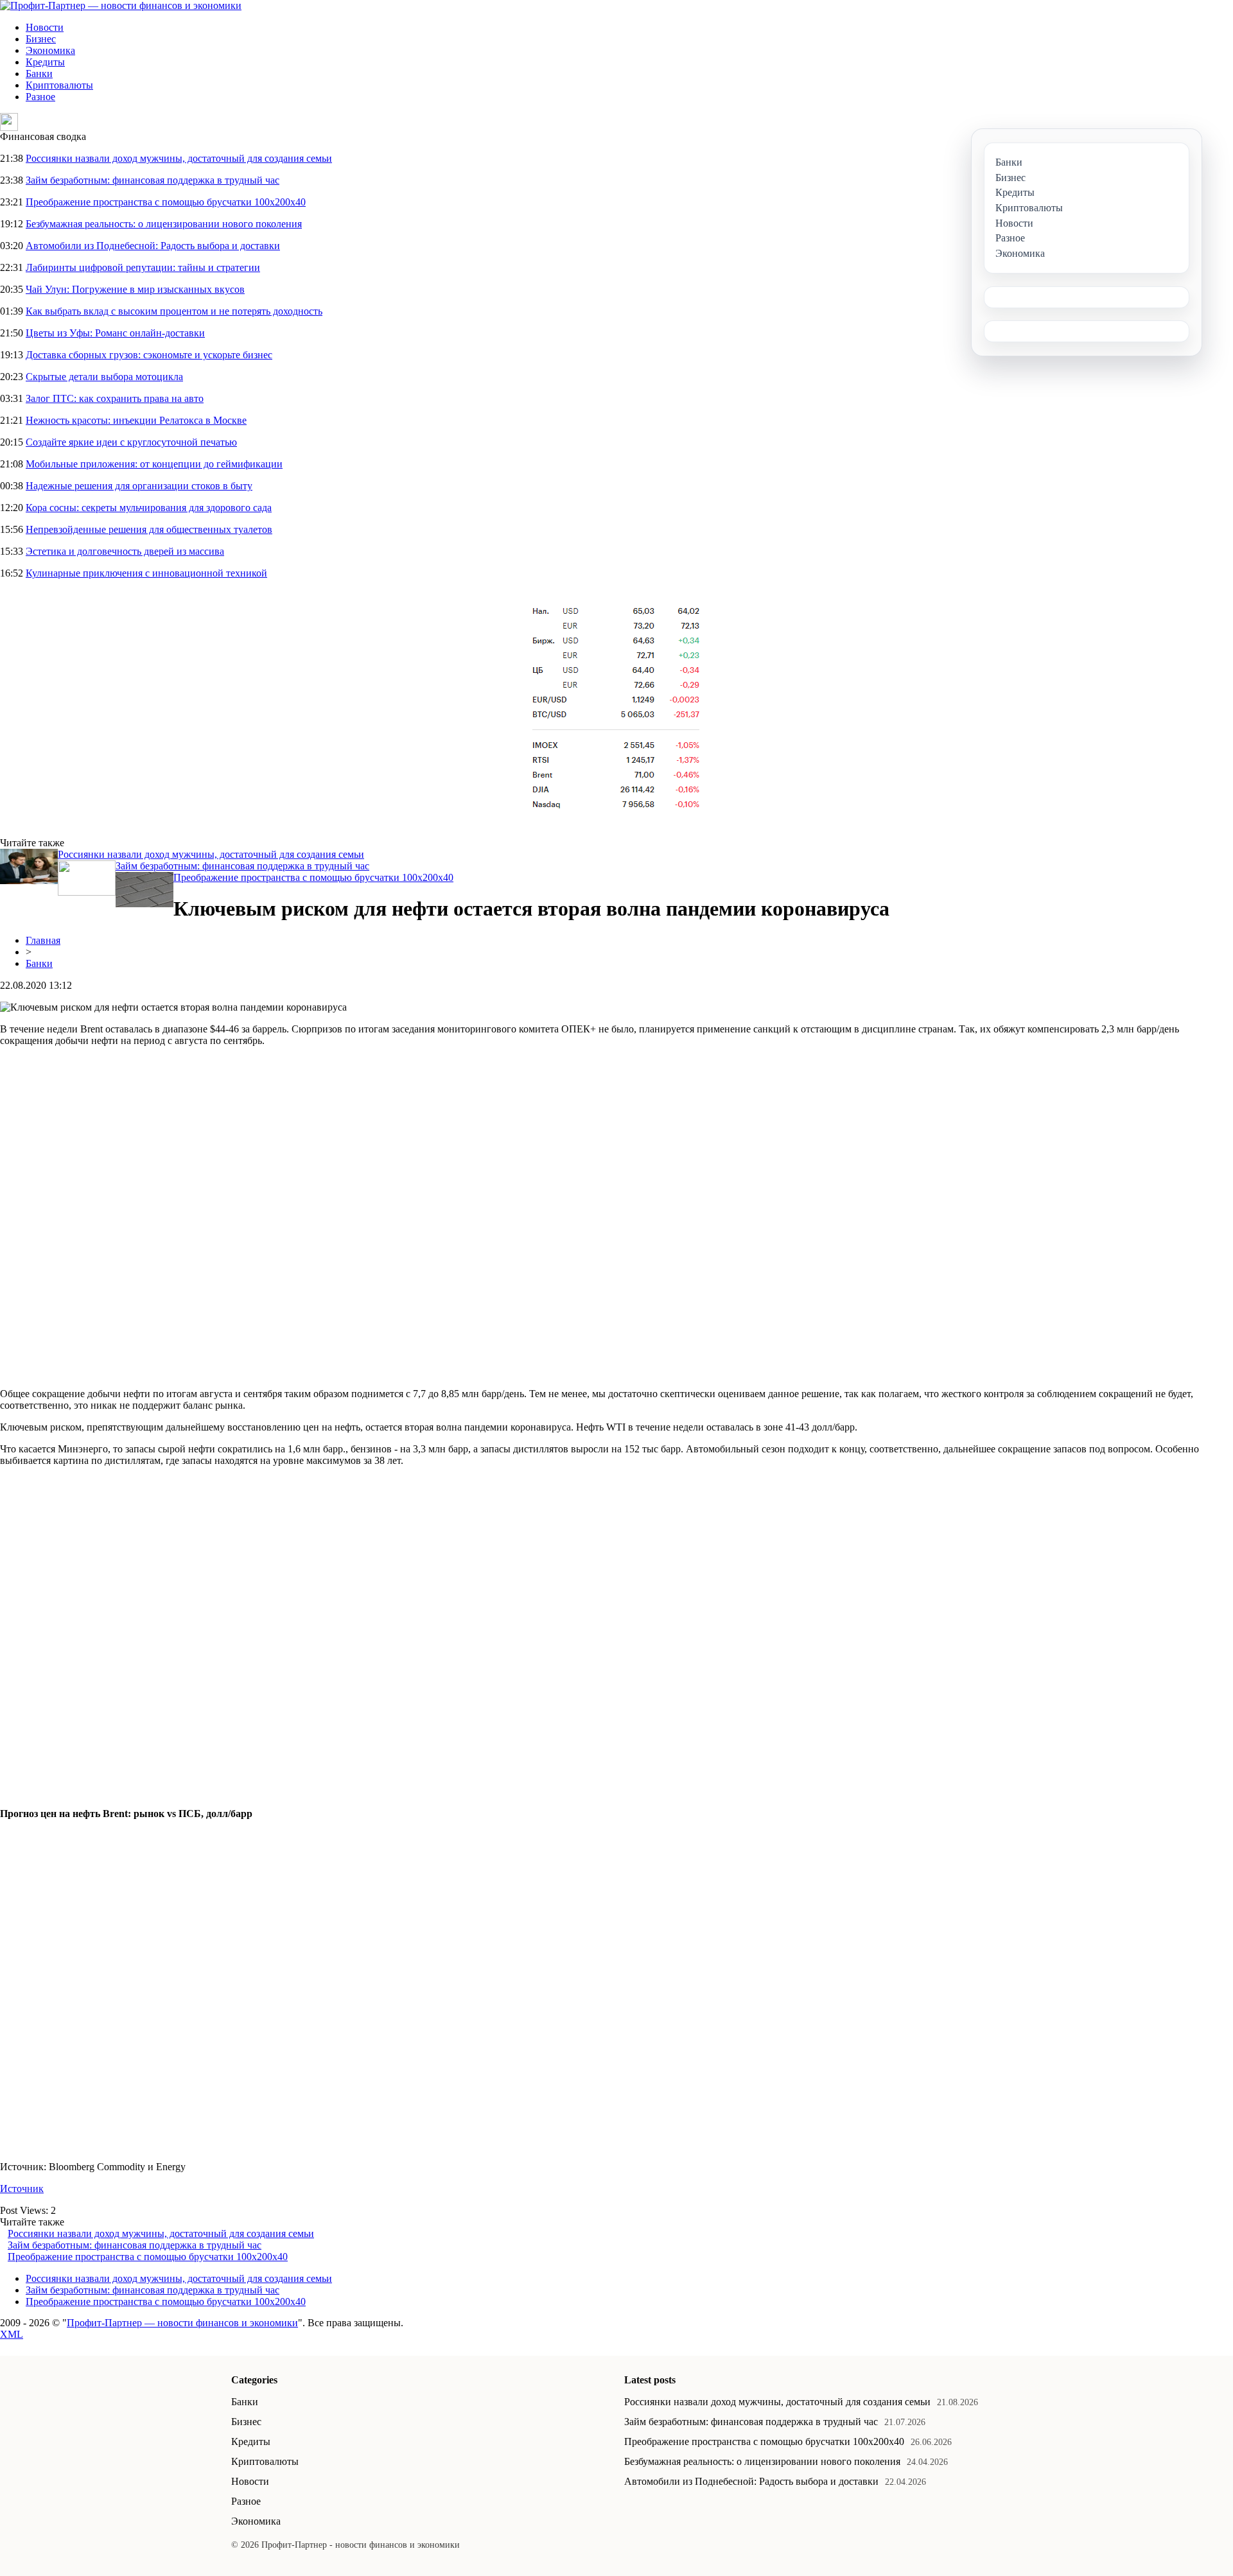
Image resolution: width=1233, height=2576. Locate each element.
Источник (22, 2189)
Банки (39, 74)
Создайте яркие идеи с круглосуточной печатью (131, 442)
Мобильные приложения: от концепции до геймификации (154, 464)
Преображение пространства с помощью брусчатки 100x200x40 (166, 202)
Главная (43, 940)
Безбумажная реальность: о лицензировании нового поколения (164, 224)
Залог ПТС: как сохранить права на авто (115, 398)
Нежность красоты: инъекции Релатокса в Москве (136, 420)
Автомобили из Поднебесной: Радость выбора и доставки (153, 246)
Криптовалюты (59, 85)
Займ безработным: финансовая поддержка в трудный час (153, 180)
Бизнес (41, 39)
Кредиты (45, 62)
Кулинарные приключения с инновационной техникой (146, 573)
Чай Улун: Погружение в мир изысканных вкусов (135, 289)
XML (12, 2334)
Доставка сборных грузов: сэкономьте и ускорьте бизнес (149, 355)
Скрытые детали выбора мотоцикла (104, 377)
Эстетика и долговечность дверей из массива (125, 551)
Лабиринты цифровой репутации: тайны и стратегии (143, 267)
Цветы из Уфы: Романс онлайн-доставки (115, 333)
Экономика (50, 50)
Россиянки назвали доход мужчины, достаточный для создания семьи (179, 158)
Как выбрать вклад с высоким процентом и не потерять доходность (174, 311)
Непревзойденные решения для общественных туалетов (149, 529)
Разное (40, 97)
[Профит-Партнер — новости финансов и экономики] (121, 5)
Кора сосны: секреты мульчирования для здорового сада (149, 508)
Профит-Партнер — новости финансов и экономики (182, 2323)
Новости (45, 27)
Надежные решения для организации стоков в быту (139, 486)
